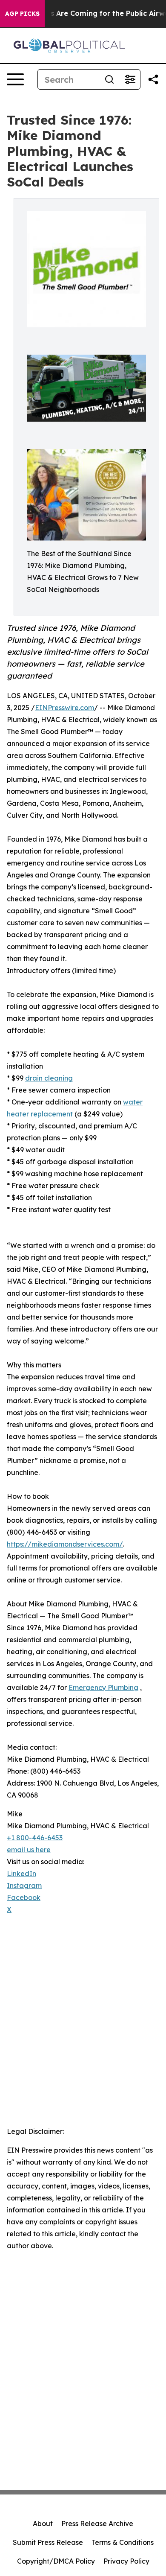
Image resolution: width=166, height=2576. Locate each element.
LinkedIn (21, 1874)
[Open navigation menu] (15, 79)
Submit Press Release (48, 2542)
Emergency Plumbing (103, 1687)
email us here (29, 1850)
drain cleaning (49, 1078)
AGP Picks (22, 14)
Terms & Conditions (123, 2542)
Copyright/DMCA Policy (56, 2561)
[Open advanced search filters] (130, 79)
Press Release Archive (97, 2524)
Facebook (24, 1897)
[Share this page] (153, 79)
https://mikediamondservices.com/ (65, 1544)
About (43, 2524)
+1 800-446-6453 (35, 1838)
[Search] (109, 79)
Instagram (24, 1885)
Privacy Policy (126, 2561)
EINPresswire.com (64, 708)
